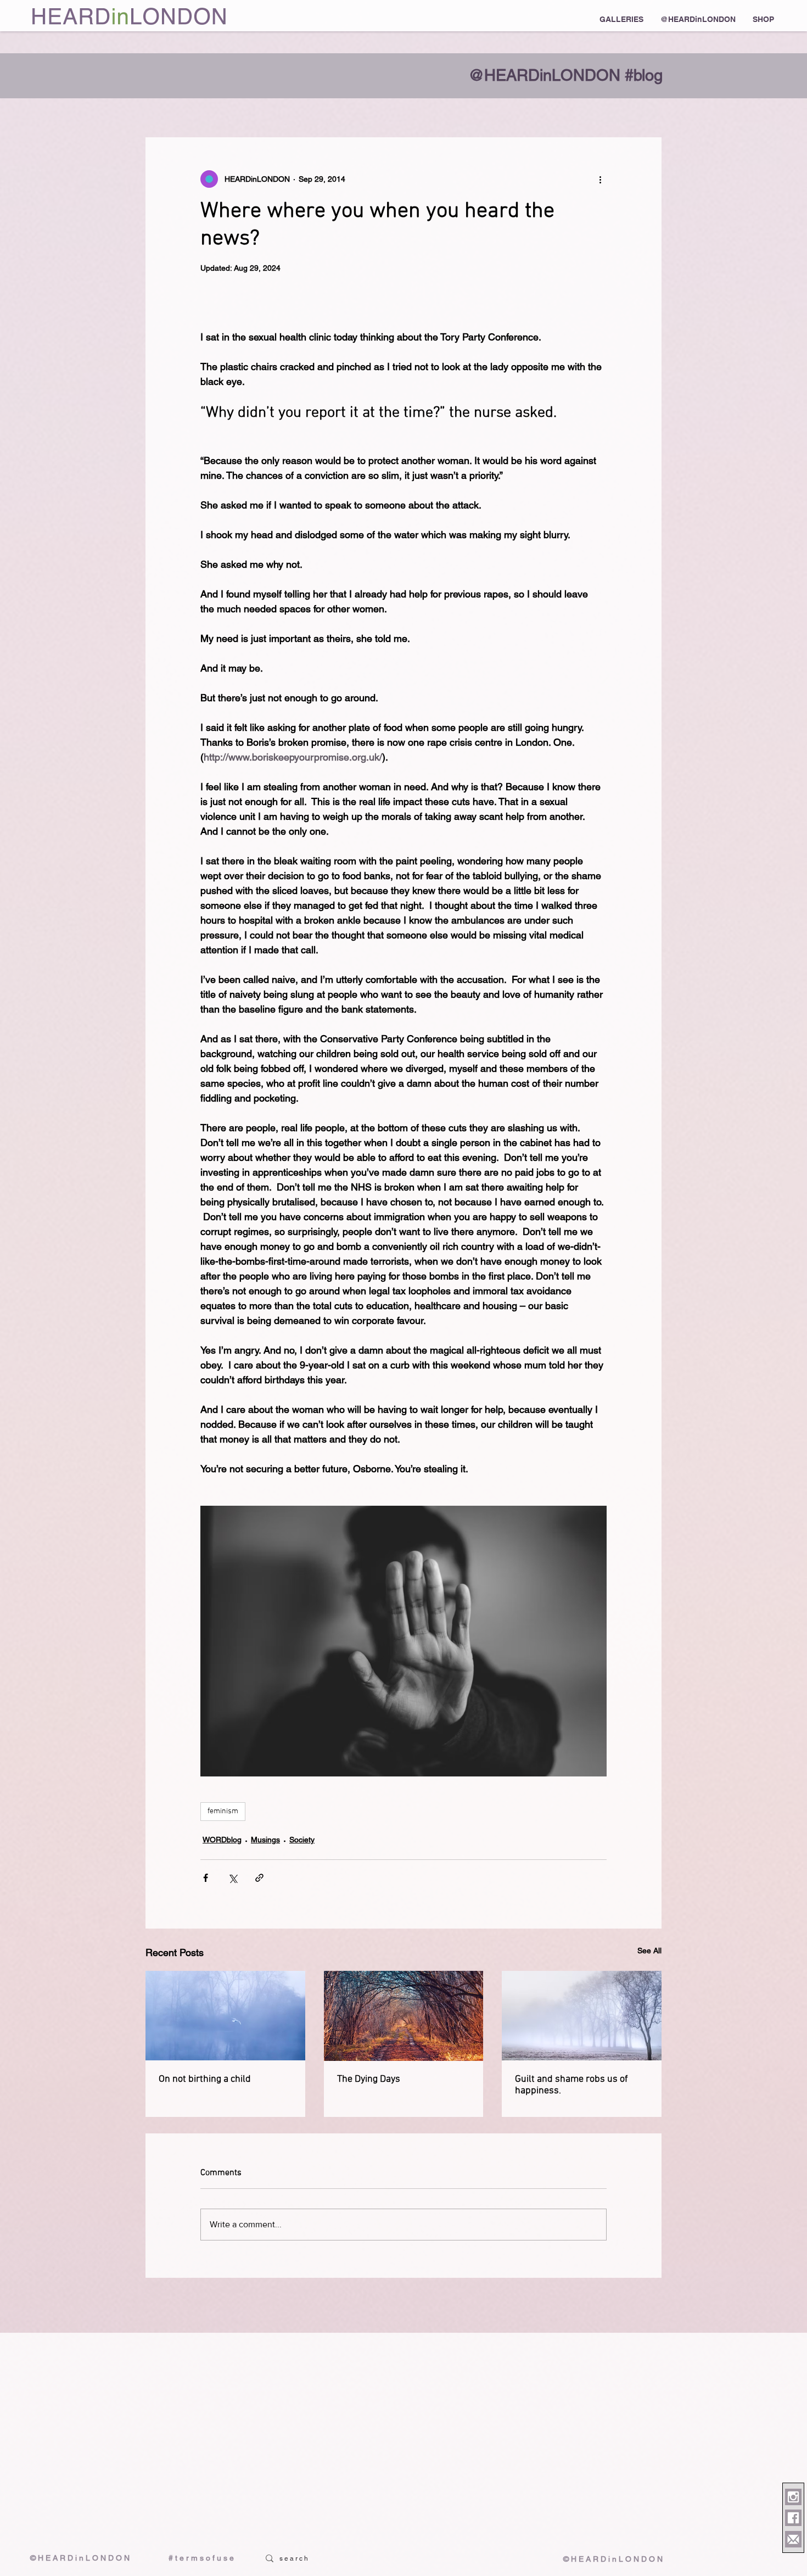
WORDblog (222, 1840)
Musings (265, 1840)
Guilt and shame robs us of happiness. (571, 2085)
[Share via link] (259, 1878)
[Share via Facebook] (206, 1878)
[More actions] (600, 179)
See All (649, 1951)
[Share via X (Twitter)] (232, 1878)
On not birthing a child (205, 2079)
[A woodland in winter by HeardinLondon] (404, 2016)
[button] (621, 19)
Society (302, 1840)
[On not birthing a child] (225, 2016)
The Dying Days (369, 2079)
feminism (223, 1811)
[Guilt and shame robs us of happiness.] (582, 2016)
